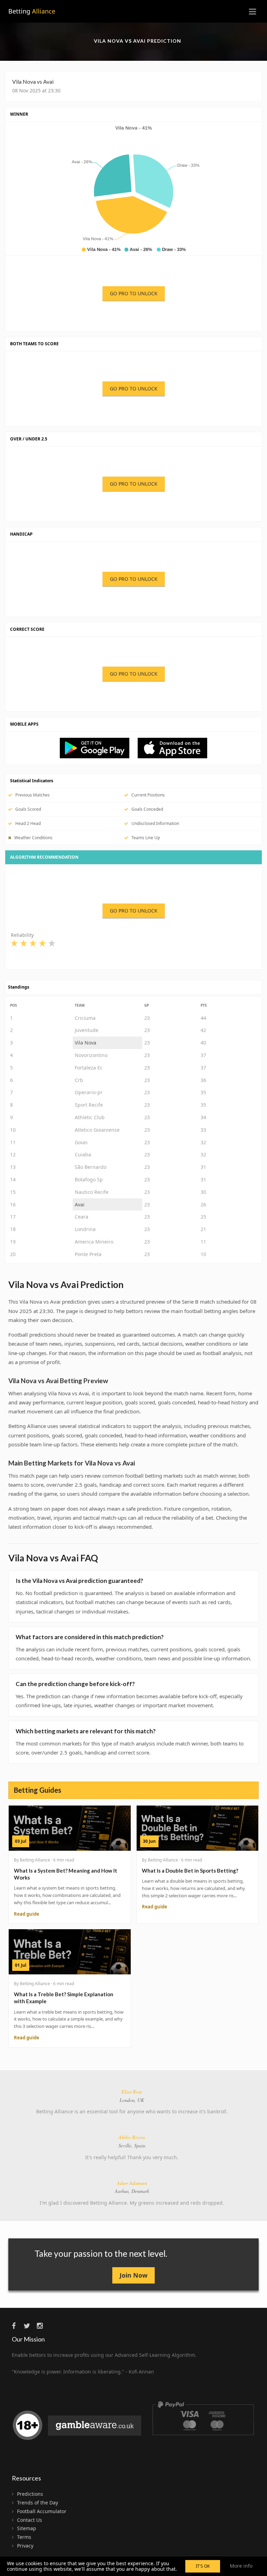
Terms (24, 2537)
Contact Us (30, 2520)
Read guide (27, 1914)
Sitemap (27, 2528)
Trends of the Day (38, 2503)
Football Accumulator (42, 2511)
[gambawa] (78, 2428)
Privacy (25, 2546)
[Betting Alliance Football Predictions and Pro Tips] (98, 748)
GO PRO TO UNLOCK (134, 293)
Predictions (30, 2494)
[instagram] (42, 2326)
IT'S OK (203, 2566)
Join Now (133, 2275)
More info (241, 2566)
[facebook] (17, 2326)
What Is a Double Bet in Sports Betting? (190, 1871)
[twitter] (30, 2326)
